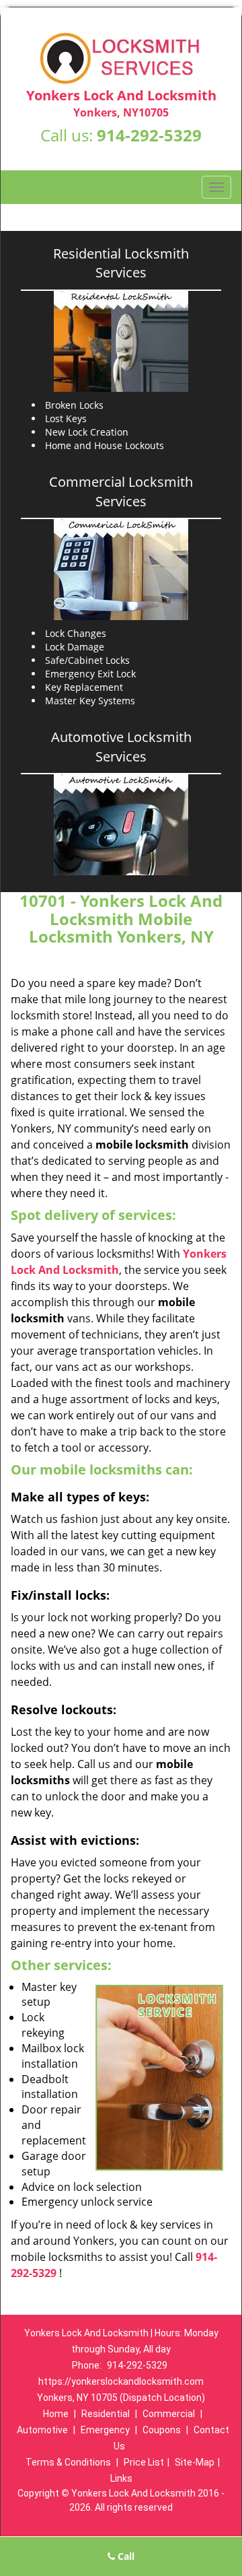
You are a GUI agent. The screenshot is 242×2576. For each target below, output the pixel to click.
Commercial (169, 2414)
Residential (106, 2414)
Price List (144, 2462)
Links (121, 2478)
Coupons (162, 2430)
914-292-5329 (149, 135)
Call (125, 2556)
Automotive (42, 2430)
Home (56, 2414)
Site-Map (195, 2462)
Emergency (105, 2430)
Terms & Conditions (68, 2462)
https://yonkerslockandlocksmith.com (121, 2381)
